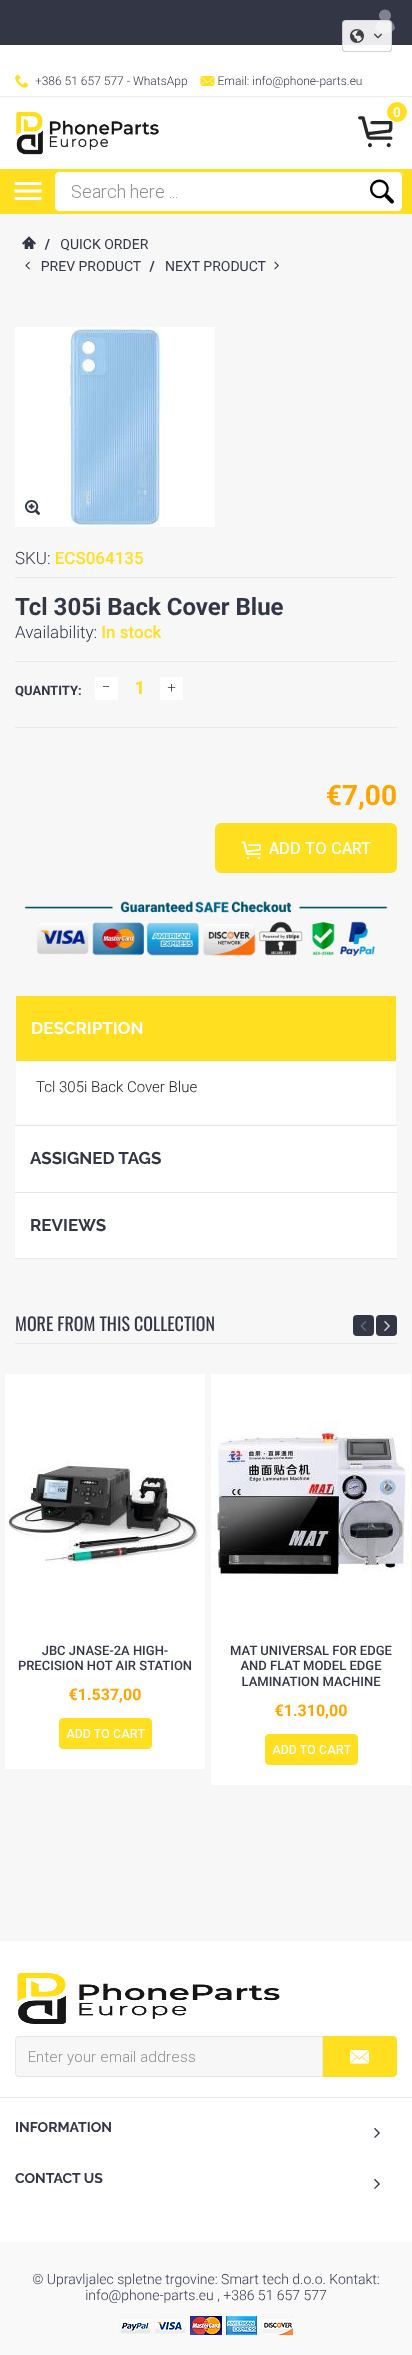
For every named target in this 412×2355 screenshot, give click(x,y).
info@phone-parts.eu (307, 81)
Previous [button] (363, 1325)
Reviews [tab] (68, 1225)
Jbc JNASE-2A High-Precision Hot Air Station (105, 1659)
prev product (95, 267)
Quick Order (104, 245)
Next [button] (386, 1325)
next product (219, 267)
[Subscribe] (359, 2056)
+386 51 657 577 (79, 81)
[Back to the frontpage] (28, 245)
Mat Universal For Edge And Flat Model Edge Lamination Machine (311, 1667)
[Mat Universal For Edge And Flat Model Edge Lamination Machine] (311, 1504)
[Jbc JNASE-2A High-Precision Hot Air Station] (105, 1504)
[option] (105, 1572)
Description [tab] (87, 1028)
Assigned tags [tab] (95, 1158)
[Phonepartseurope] (148, 1997)
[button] (367, 36)
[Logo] (87, 133)
